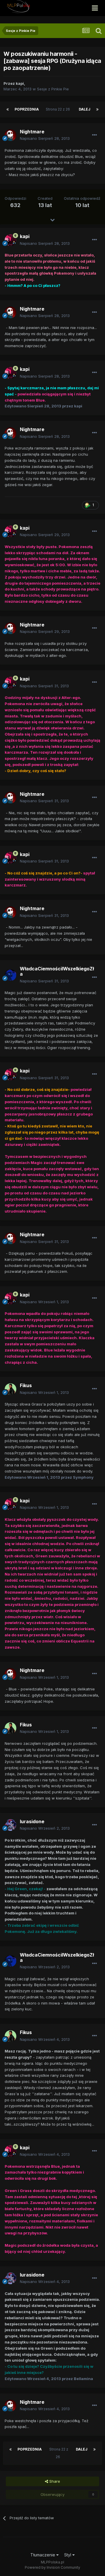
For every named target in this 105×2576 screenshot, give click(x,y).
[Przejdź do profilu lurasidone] (10, 1825)
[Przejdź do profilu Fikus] (10, 1389)
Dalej (85, 109)
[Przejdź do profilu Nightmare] (10, 135)
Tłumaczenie (43, 2555)
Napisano (45, 138)
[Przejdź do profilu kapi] (10, 240)
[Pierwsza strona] (8, 109)
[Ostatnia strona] (97, 109)
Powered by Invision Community (52, 2567)
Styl (68, 2555)
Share (54, 2481)
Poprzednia (27, 109)
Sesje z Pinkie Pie (53, 89)
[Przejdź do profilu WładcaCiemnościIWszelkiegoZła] (10, 975)
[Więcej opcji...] (94, 135)
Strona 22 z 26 (59, 109)
